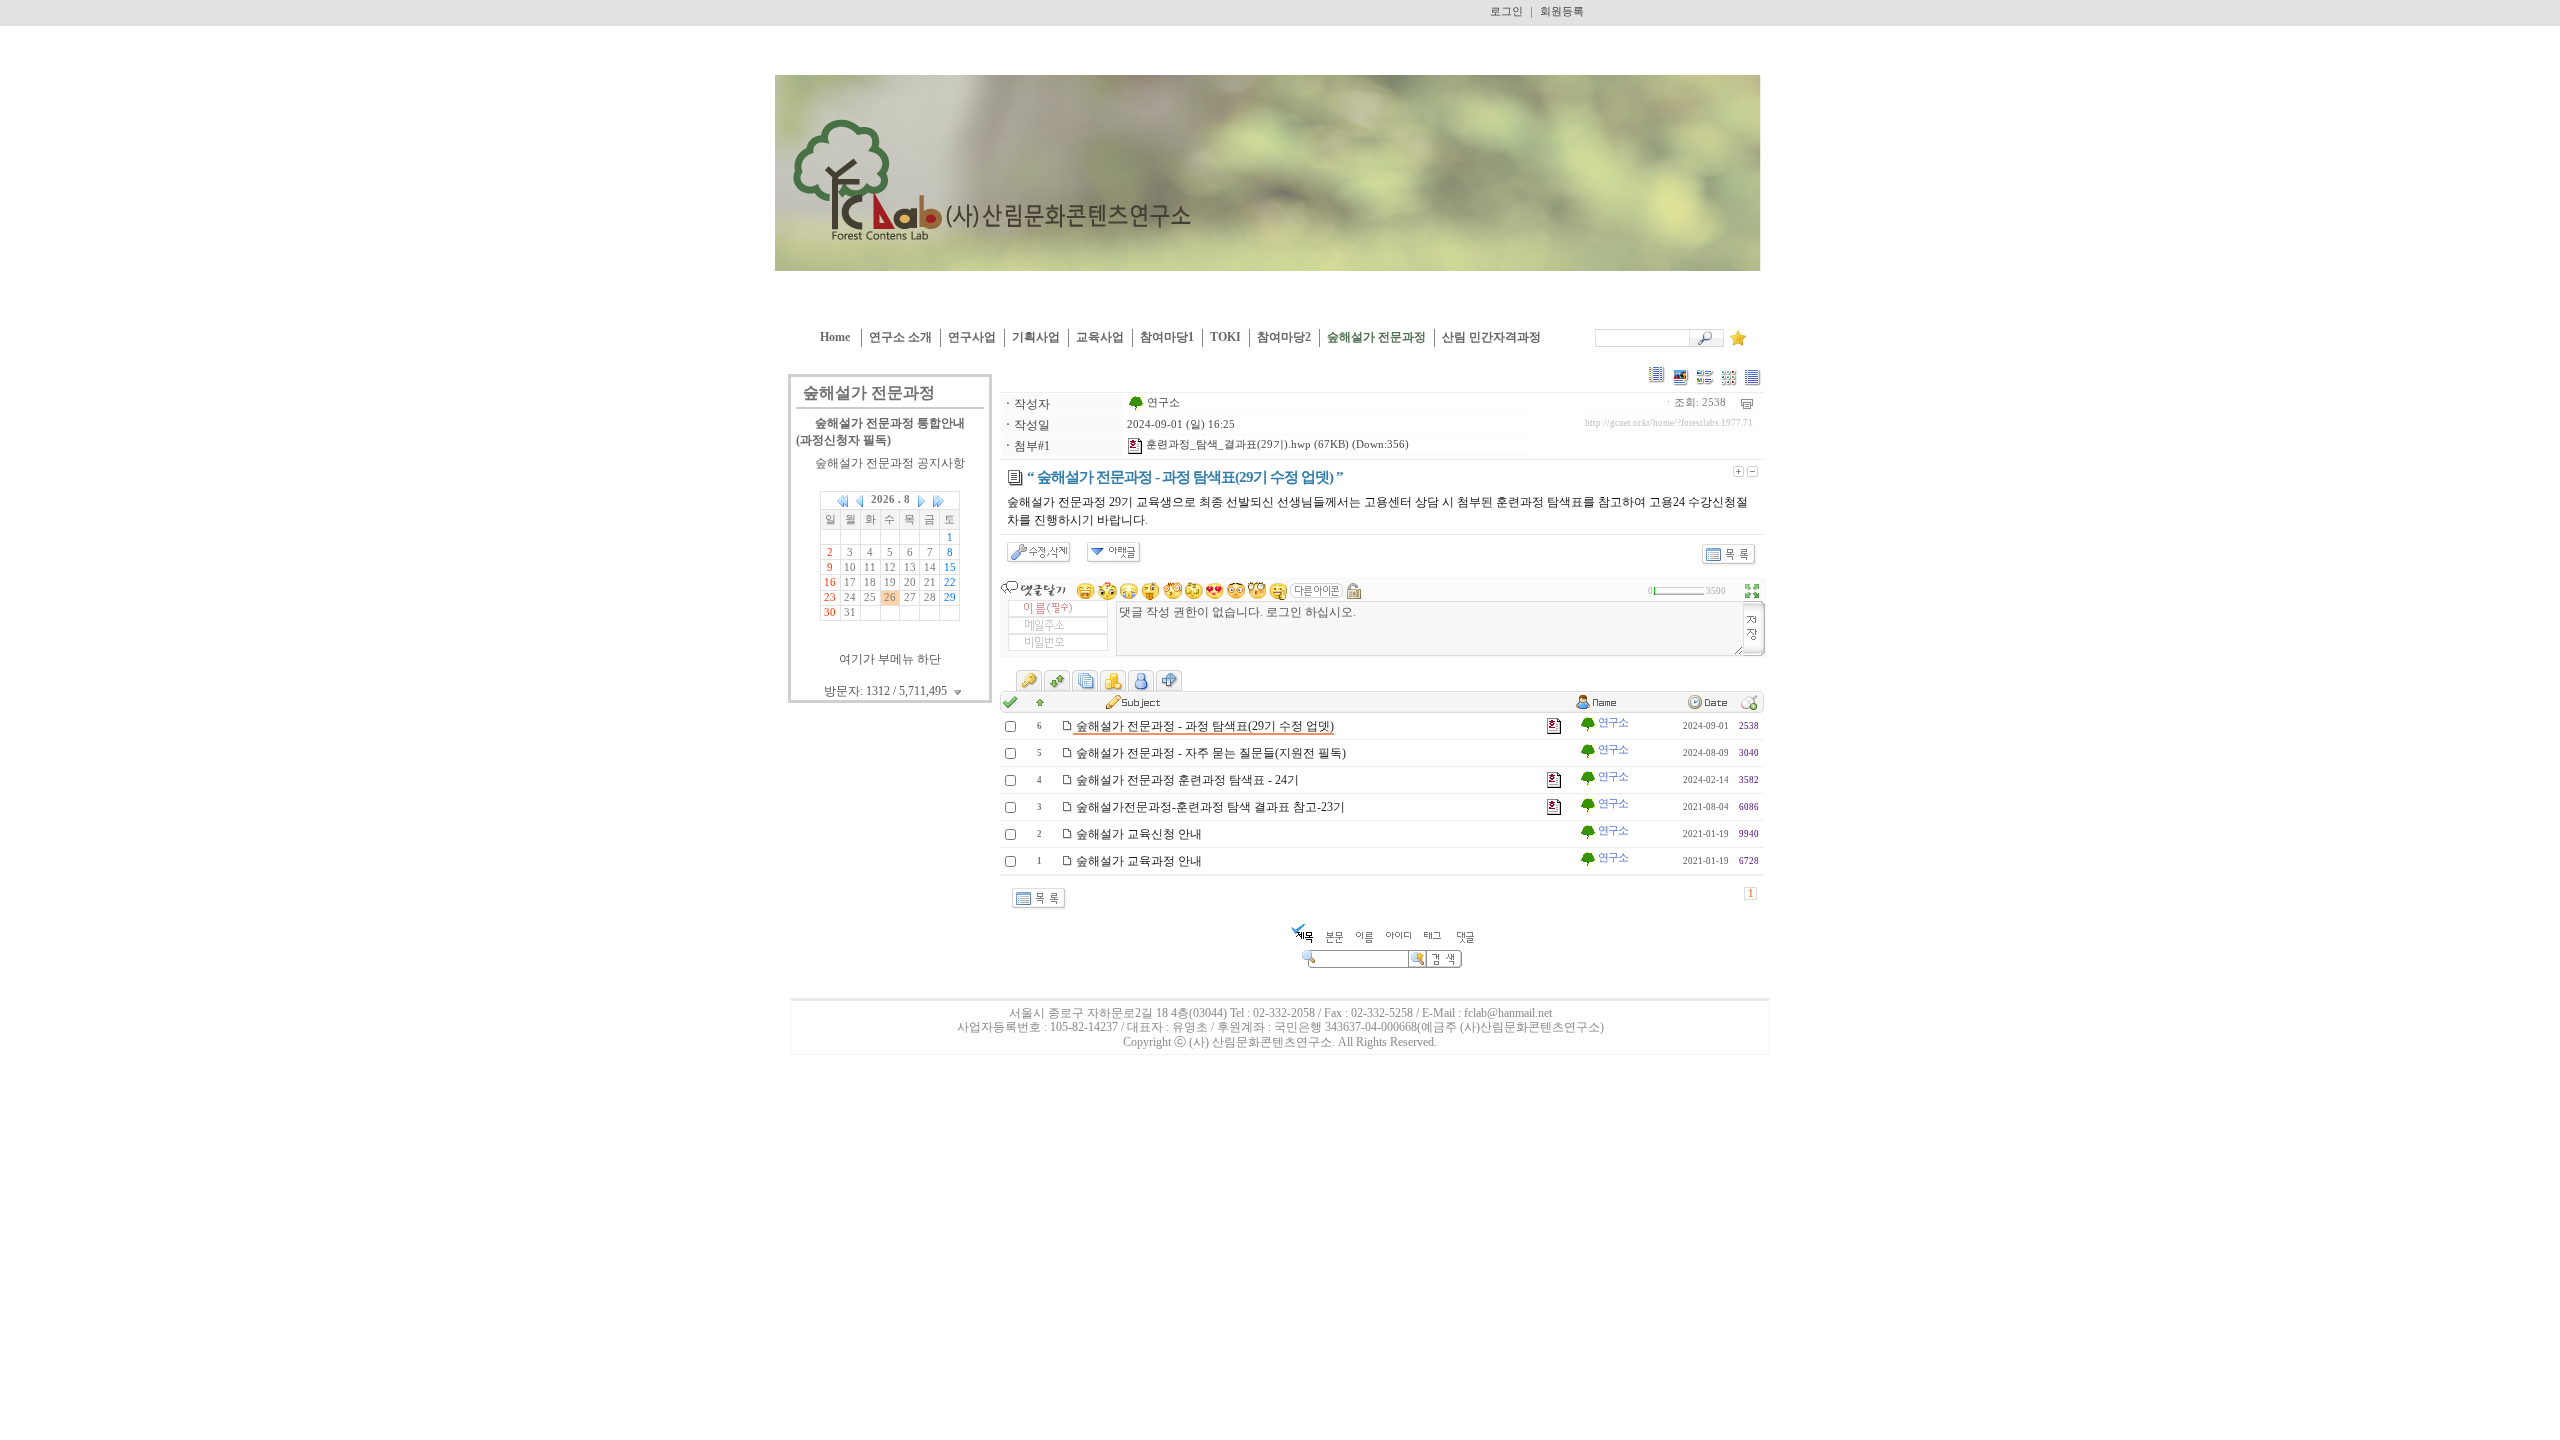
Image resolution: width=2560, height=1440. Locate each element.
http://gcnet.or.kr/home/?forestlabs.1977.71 (1669, 423)
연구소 (1162, 402)
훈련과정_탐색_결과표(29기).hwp (1227, 444)
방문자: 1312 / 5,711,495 (887, 691)
